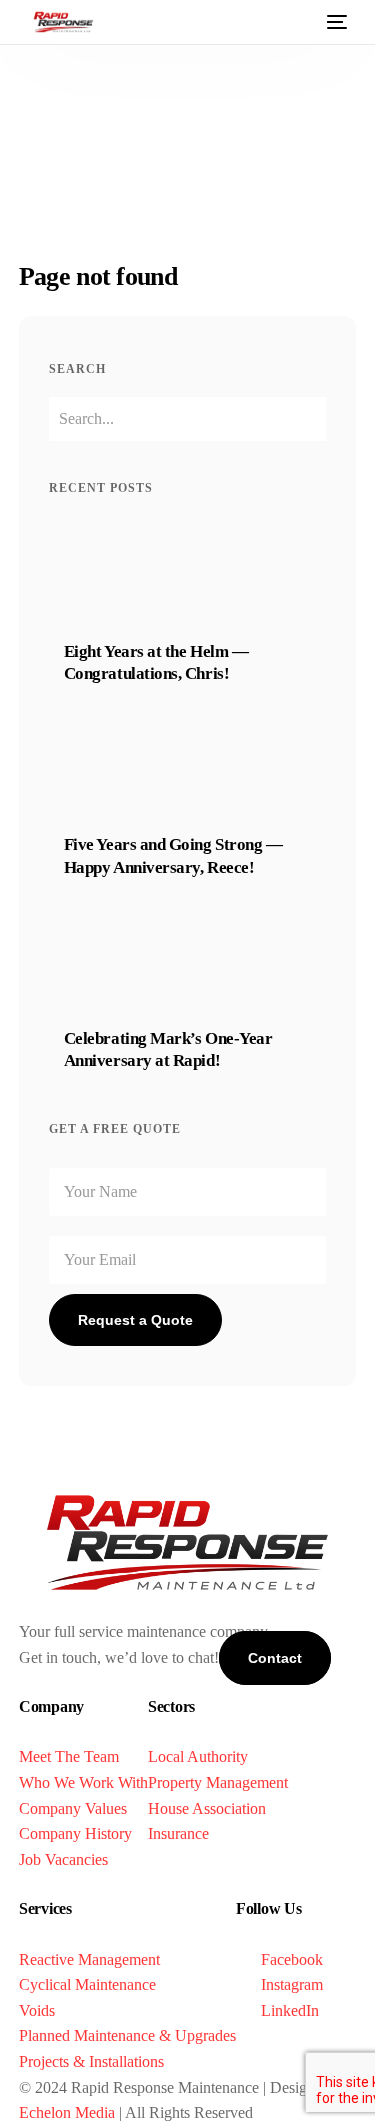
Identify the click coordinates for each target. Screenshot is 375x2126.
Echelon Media (67, 2112)
